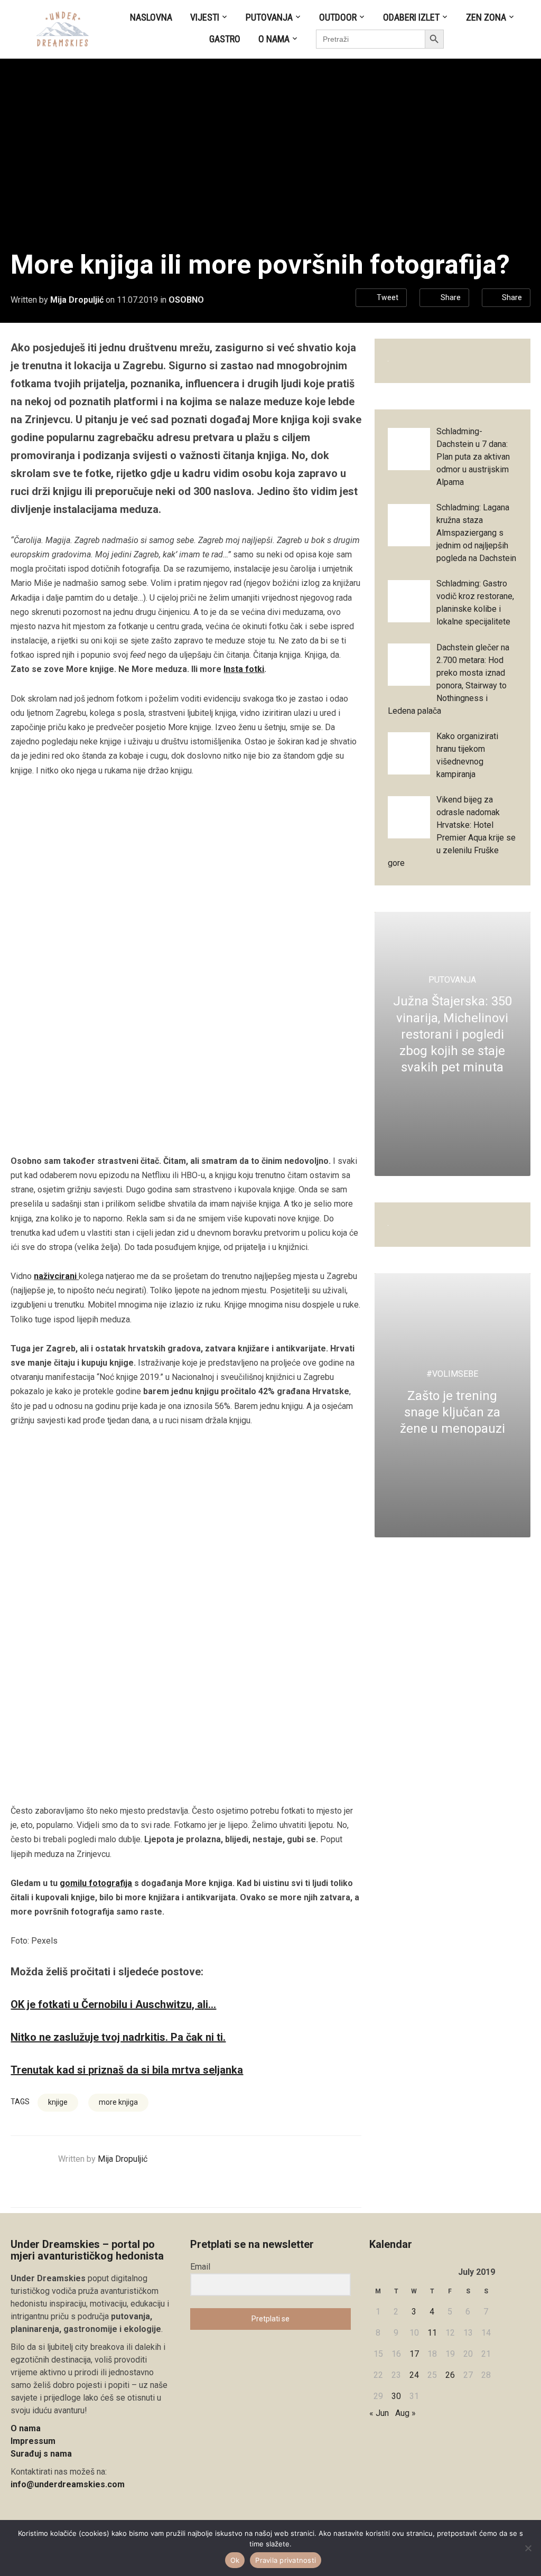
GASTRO (225, 39)
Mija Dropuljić (77, 300)
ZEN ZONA (486, 17)
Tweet (388, 297)
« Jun (379, 2413)
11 (432, 2333)
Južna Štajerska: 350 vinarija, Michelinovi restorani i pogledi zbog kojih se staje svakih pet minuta (453, 1034)
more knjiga (118, 2102)
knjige (58, 2102)
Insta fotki (244, 669)
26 (450, 2375)
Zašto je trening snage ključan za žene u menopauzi (453, 1412)
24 (414, 2375)
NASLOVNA (151, 17)
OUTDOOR (338, 17)
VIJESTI (205, 17)
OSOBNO (186, 300)
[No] (528, 2548)
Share (451, 297)
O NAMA (274, 39)
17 (414, 2354)
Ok (235, 2560)
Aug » (405, 2413)
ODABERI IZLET (411, 17)
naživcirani (56, 1276)
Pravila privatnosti (286, 2560)
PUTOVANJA (269, 17)
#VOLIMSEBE (452, 1374)
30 (396, 2396)
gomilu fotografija (96, 1883)
